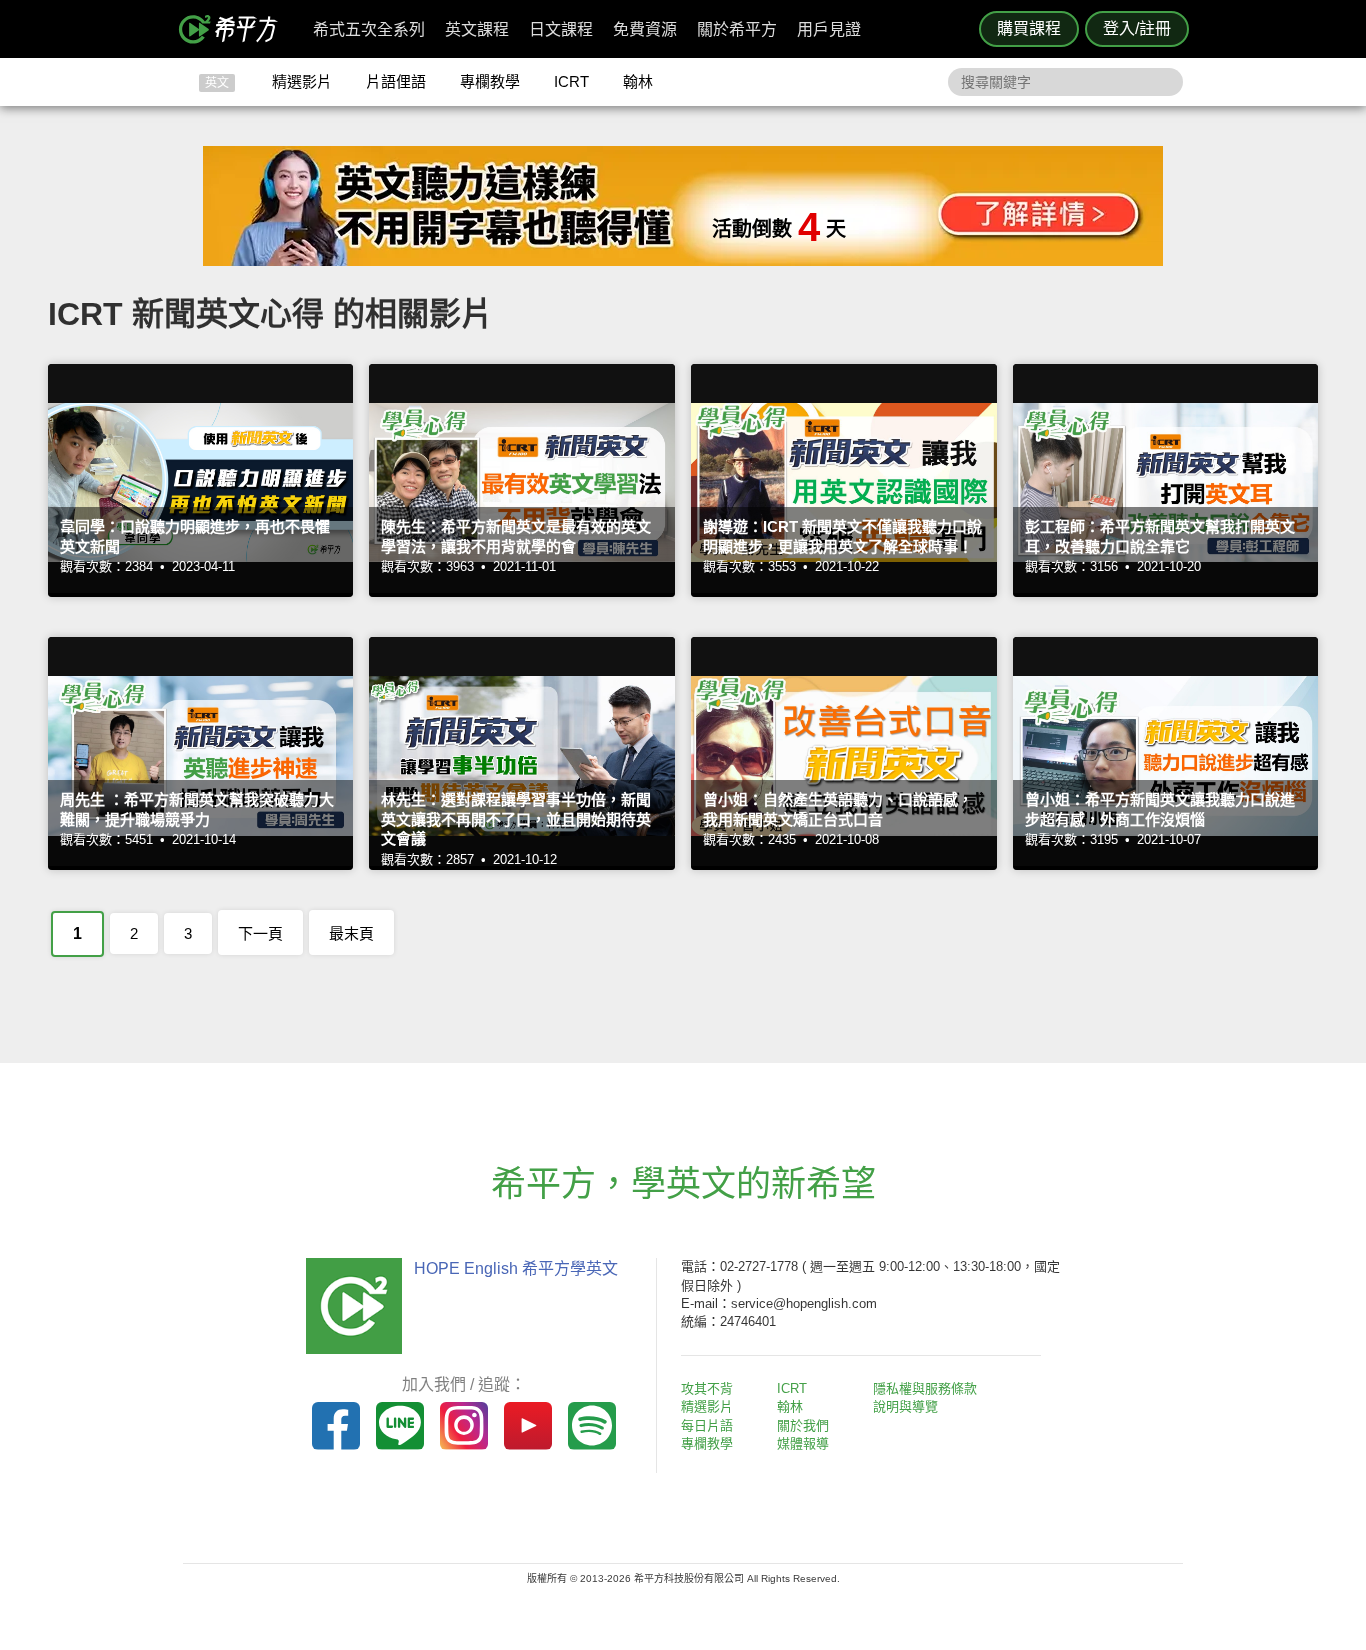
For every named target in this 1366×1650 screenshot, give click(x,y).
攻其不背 (707, 1388)
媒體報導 (803, 1443)
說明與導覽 (905, 1406)
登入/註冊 (1137, 28)
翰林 (638, 81)
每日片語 (707, 1425)
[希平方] (235, 29)
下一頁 (260, 933)
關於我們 (803, 1425)
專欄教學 (490, 81)
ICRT (571, 81)
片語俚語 (396, 81)
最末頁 (351, 933)
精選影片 (302, 81)
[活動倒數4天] (683, 260)
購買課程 (1029, 28)
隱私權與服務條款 (925, 1388)
